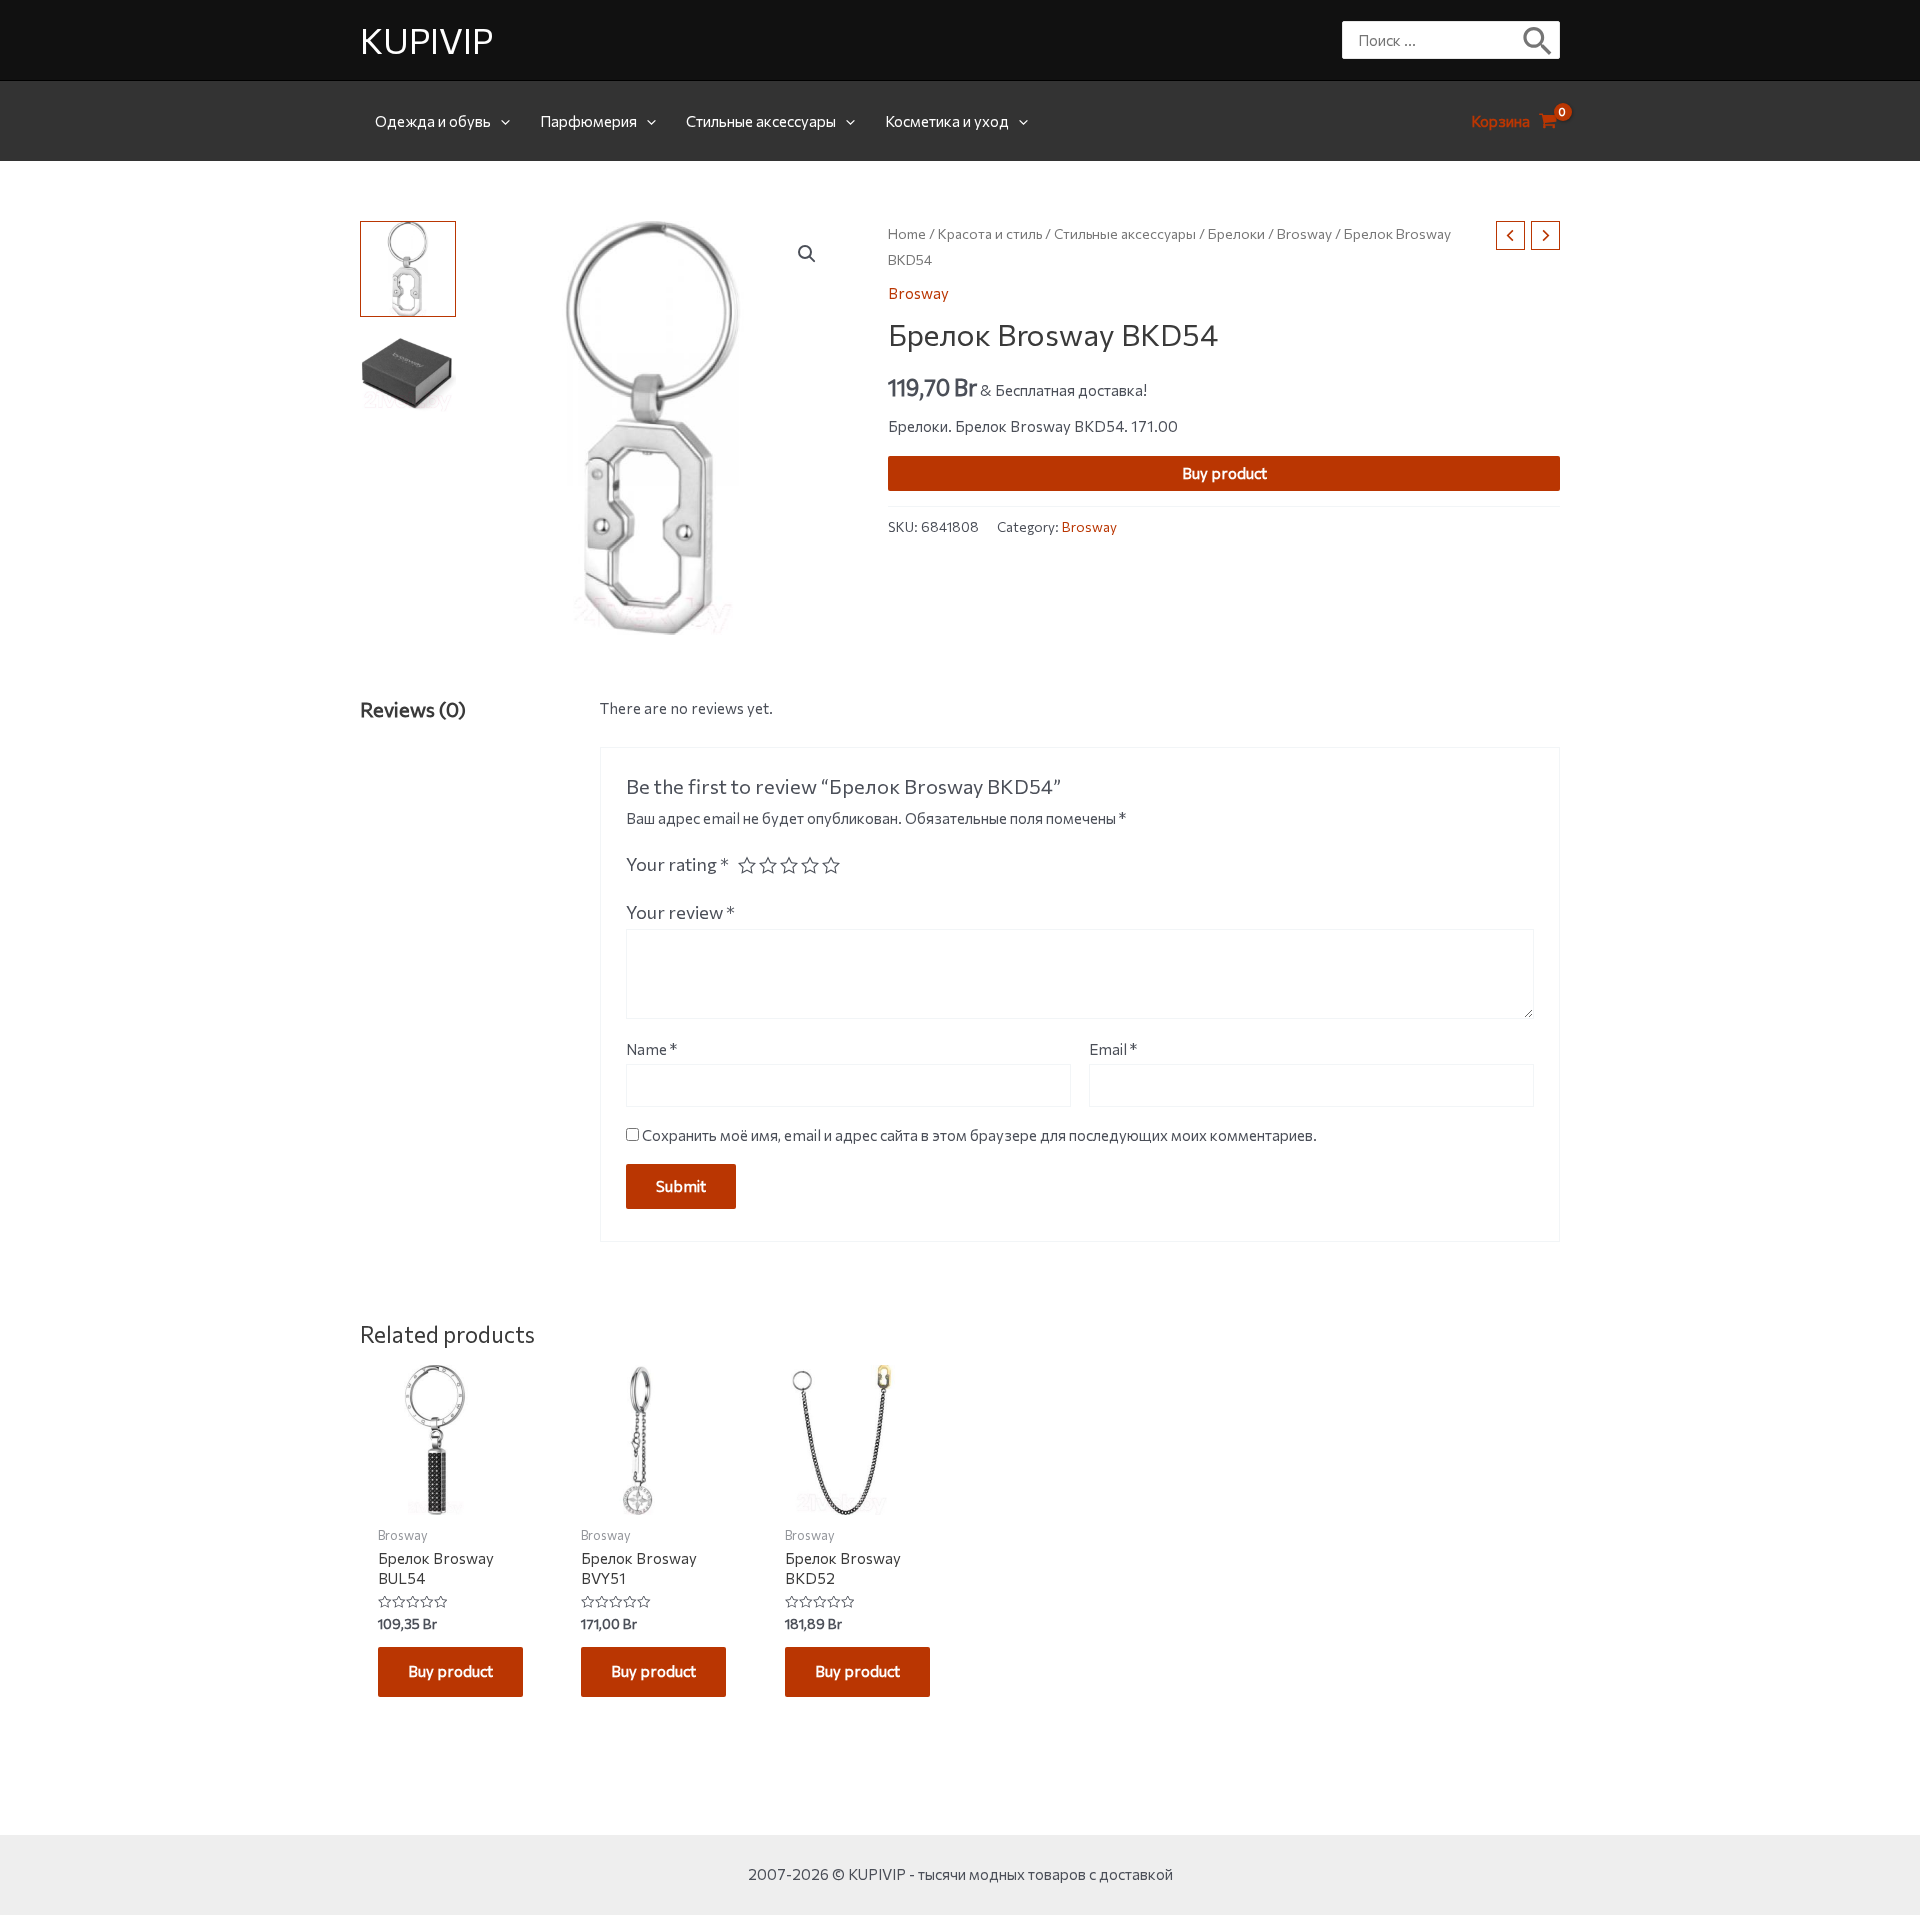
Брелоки (1236, 233)
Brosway (1304, 233)
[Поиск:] (1436, 40)
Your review (680, 912)
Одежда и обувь (433, 121)
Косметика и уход (947, 121)
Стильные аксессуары (761, 121)
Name (651, 1049)
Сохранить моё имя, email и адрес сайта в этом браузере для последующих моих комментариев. (979, 1135)
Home (907, 233)
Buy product (1224, 473)
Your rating (677, 864)
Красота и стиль (990, 233)
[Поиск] (1538, 40)
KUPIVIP (426, 39)
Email (1113, 1049)
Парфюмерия (588, 121)
